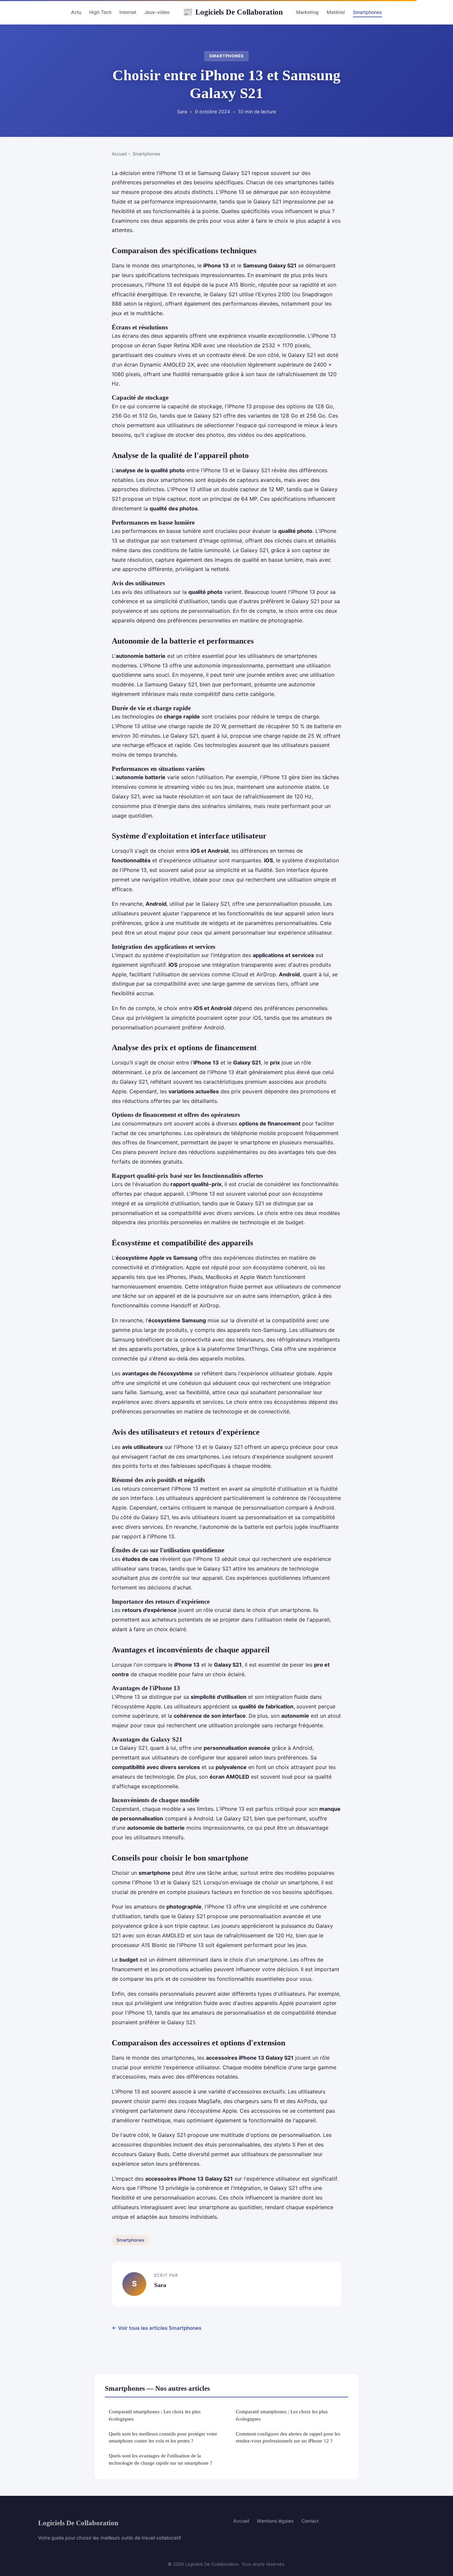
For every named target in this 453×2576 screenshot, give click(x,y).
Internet (128, 12)
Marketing (307, 12)
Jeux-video (157, 12)
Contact (310, 2521)
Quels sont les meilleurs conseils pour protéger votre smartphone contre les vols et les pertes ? (163, 2437)
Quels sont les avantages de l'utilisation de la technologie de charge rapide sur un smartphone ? (161, 2459)
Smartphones (367, 12)
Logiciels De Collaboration (233, 12)
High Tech (100, 12)
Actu (76, 12)
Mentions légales (275, 2521)
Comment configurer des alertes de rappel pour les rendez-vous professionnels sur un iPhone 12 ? (288, 2437)
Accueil (119, 154)
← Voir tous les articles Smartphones (157, 2328)
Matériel (336, 12)
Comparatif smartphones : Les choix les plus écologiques (155, 2415)
